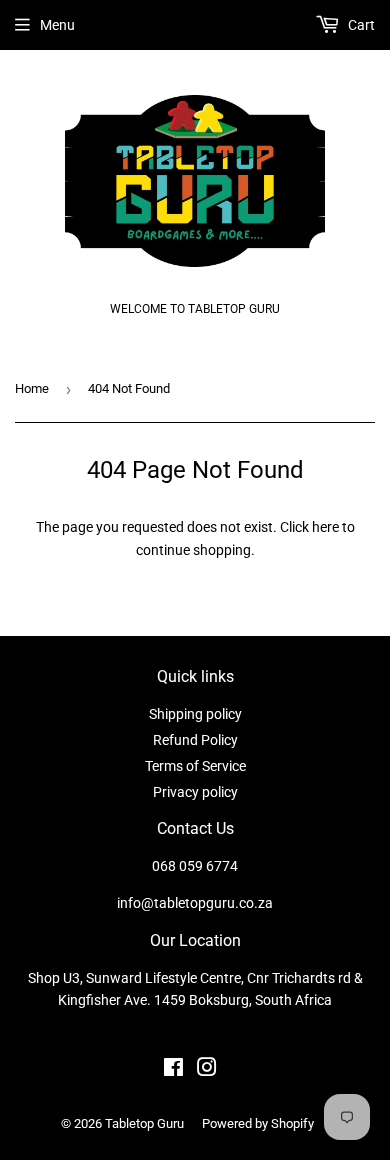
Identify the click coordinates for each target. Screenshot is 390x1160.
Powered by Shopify (258, 1123)
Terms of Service (195, 766)
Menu (57, 25)
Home (32, 388)
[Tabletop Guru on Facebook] (173, 1070)
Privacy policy (195, 792)
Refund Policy (195, 740)
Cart (360, 25)
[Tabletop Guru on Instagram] (207, 1070)
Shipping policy (195, 714)
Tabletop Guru (144, 1123)
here (325, 527)
